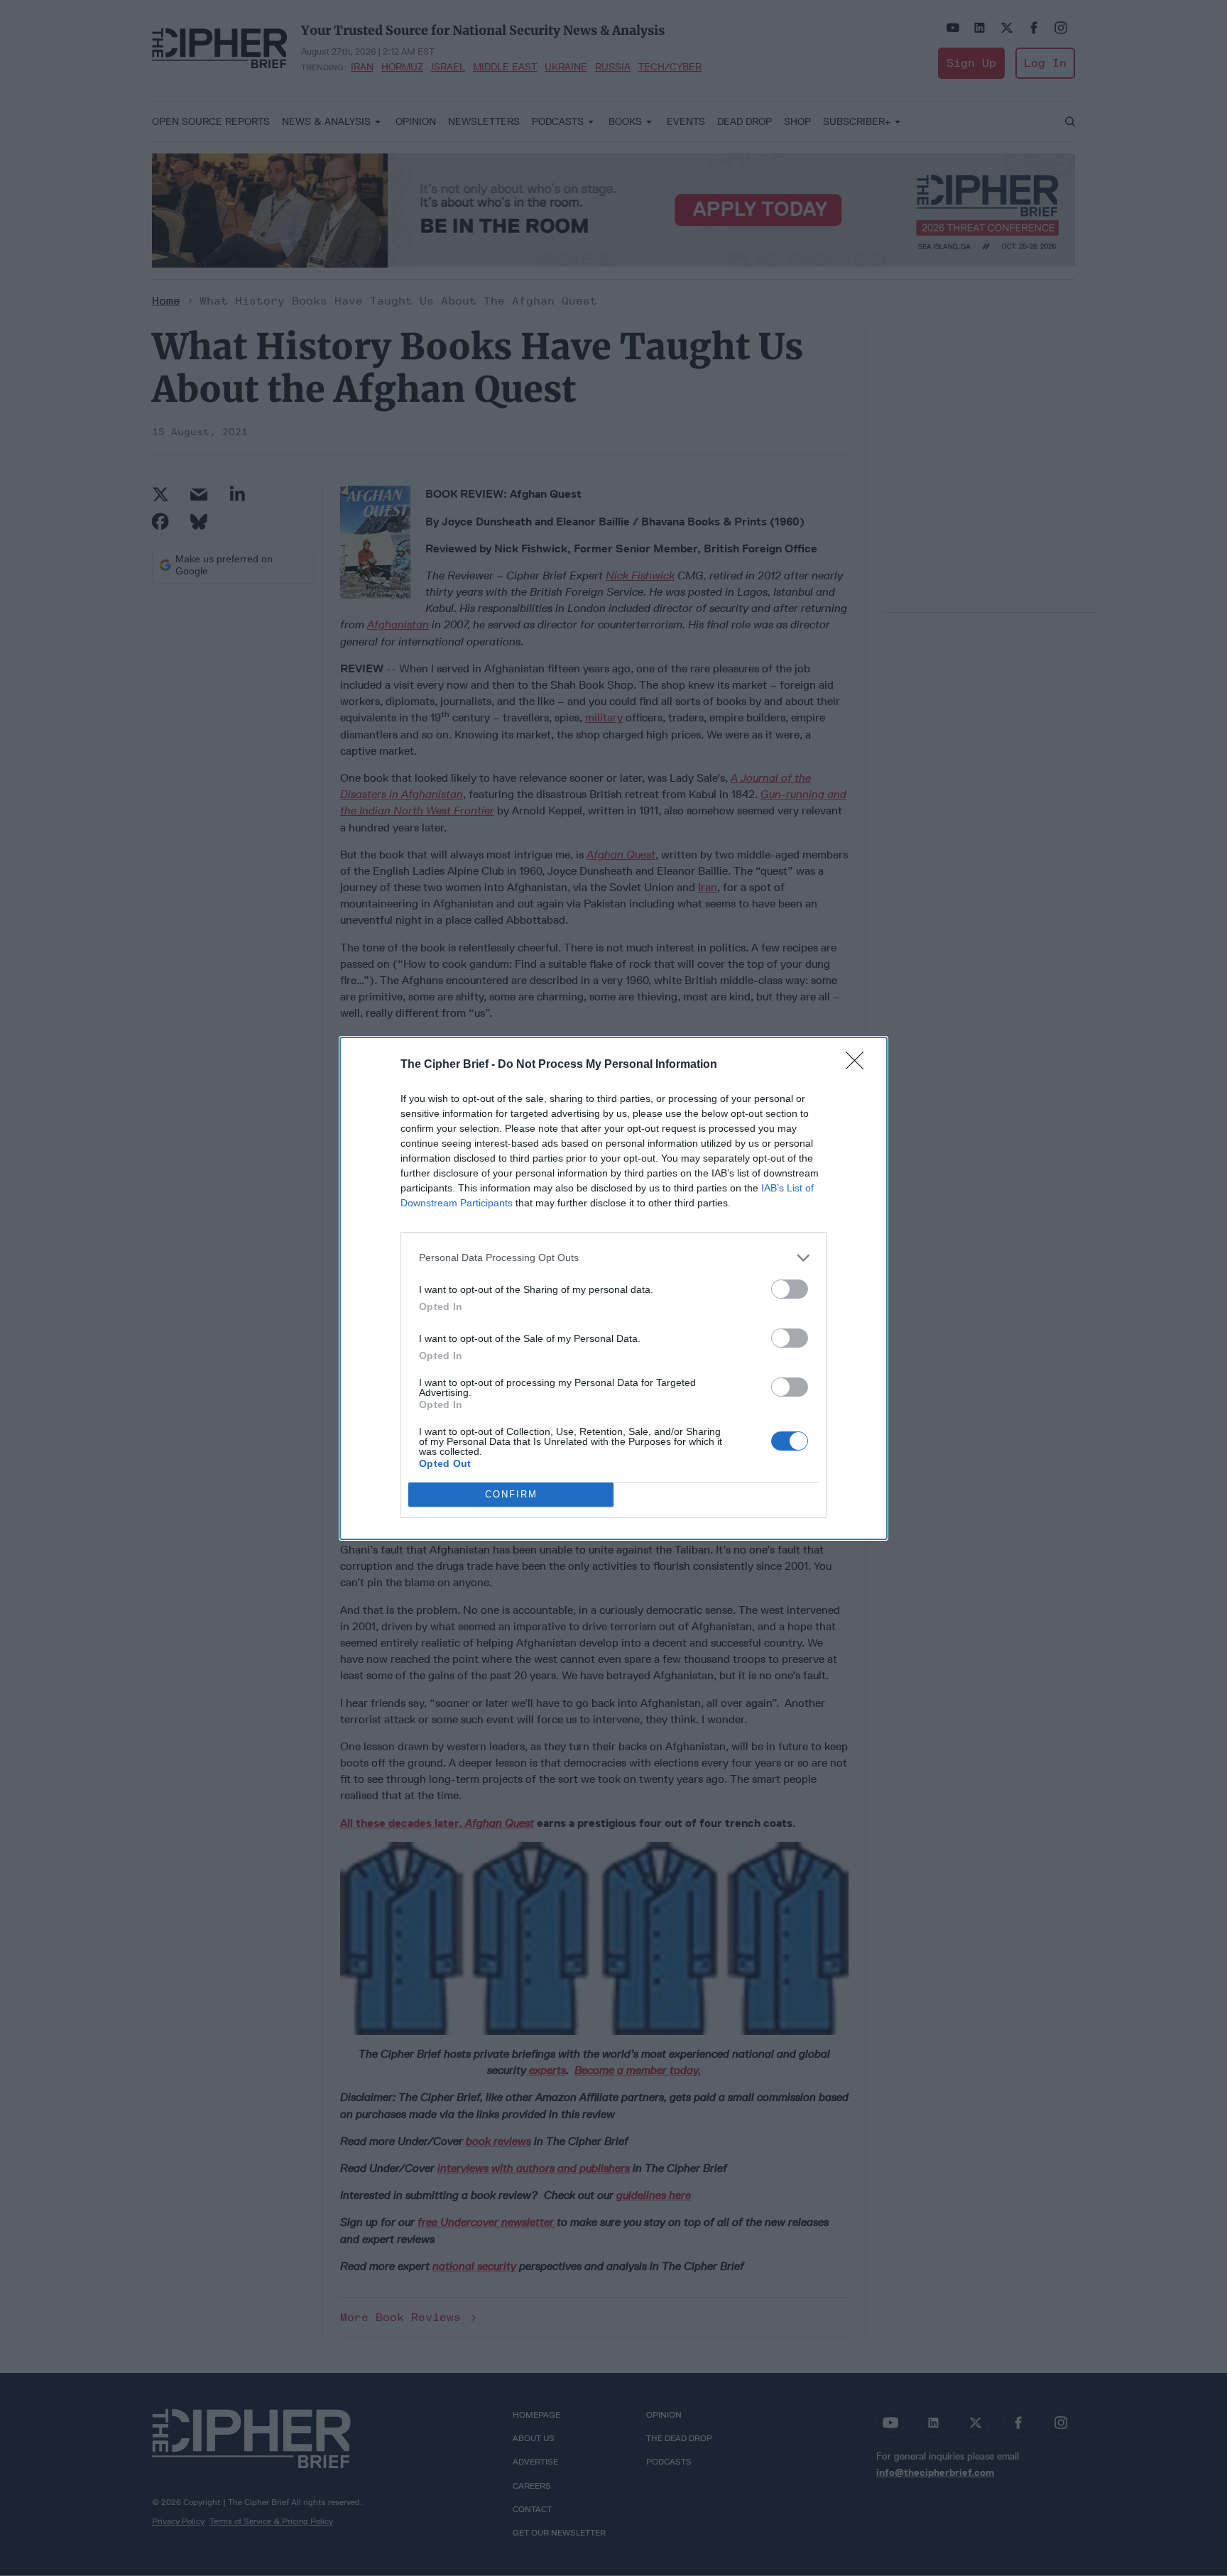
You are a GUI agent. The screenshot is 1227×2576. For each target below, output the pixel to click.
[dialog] (613, 1288)
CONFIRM (511, 1494)
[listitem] (613, 1258)
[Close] (859, 1065)
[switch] (790, 1289)
